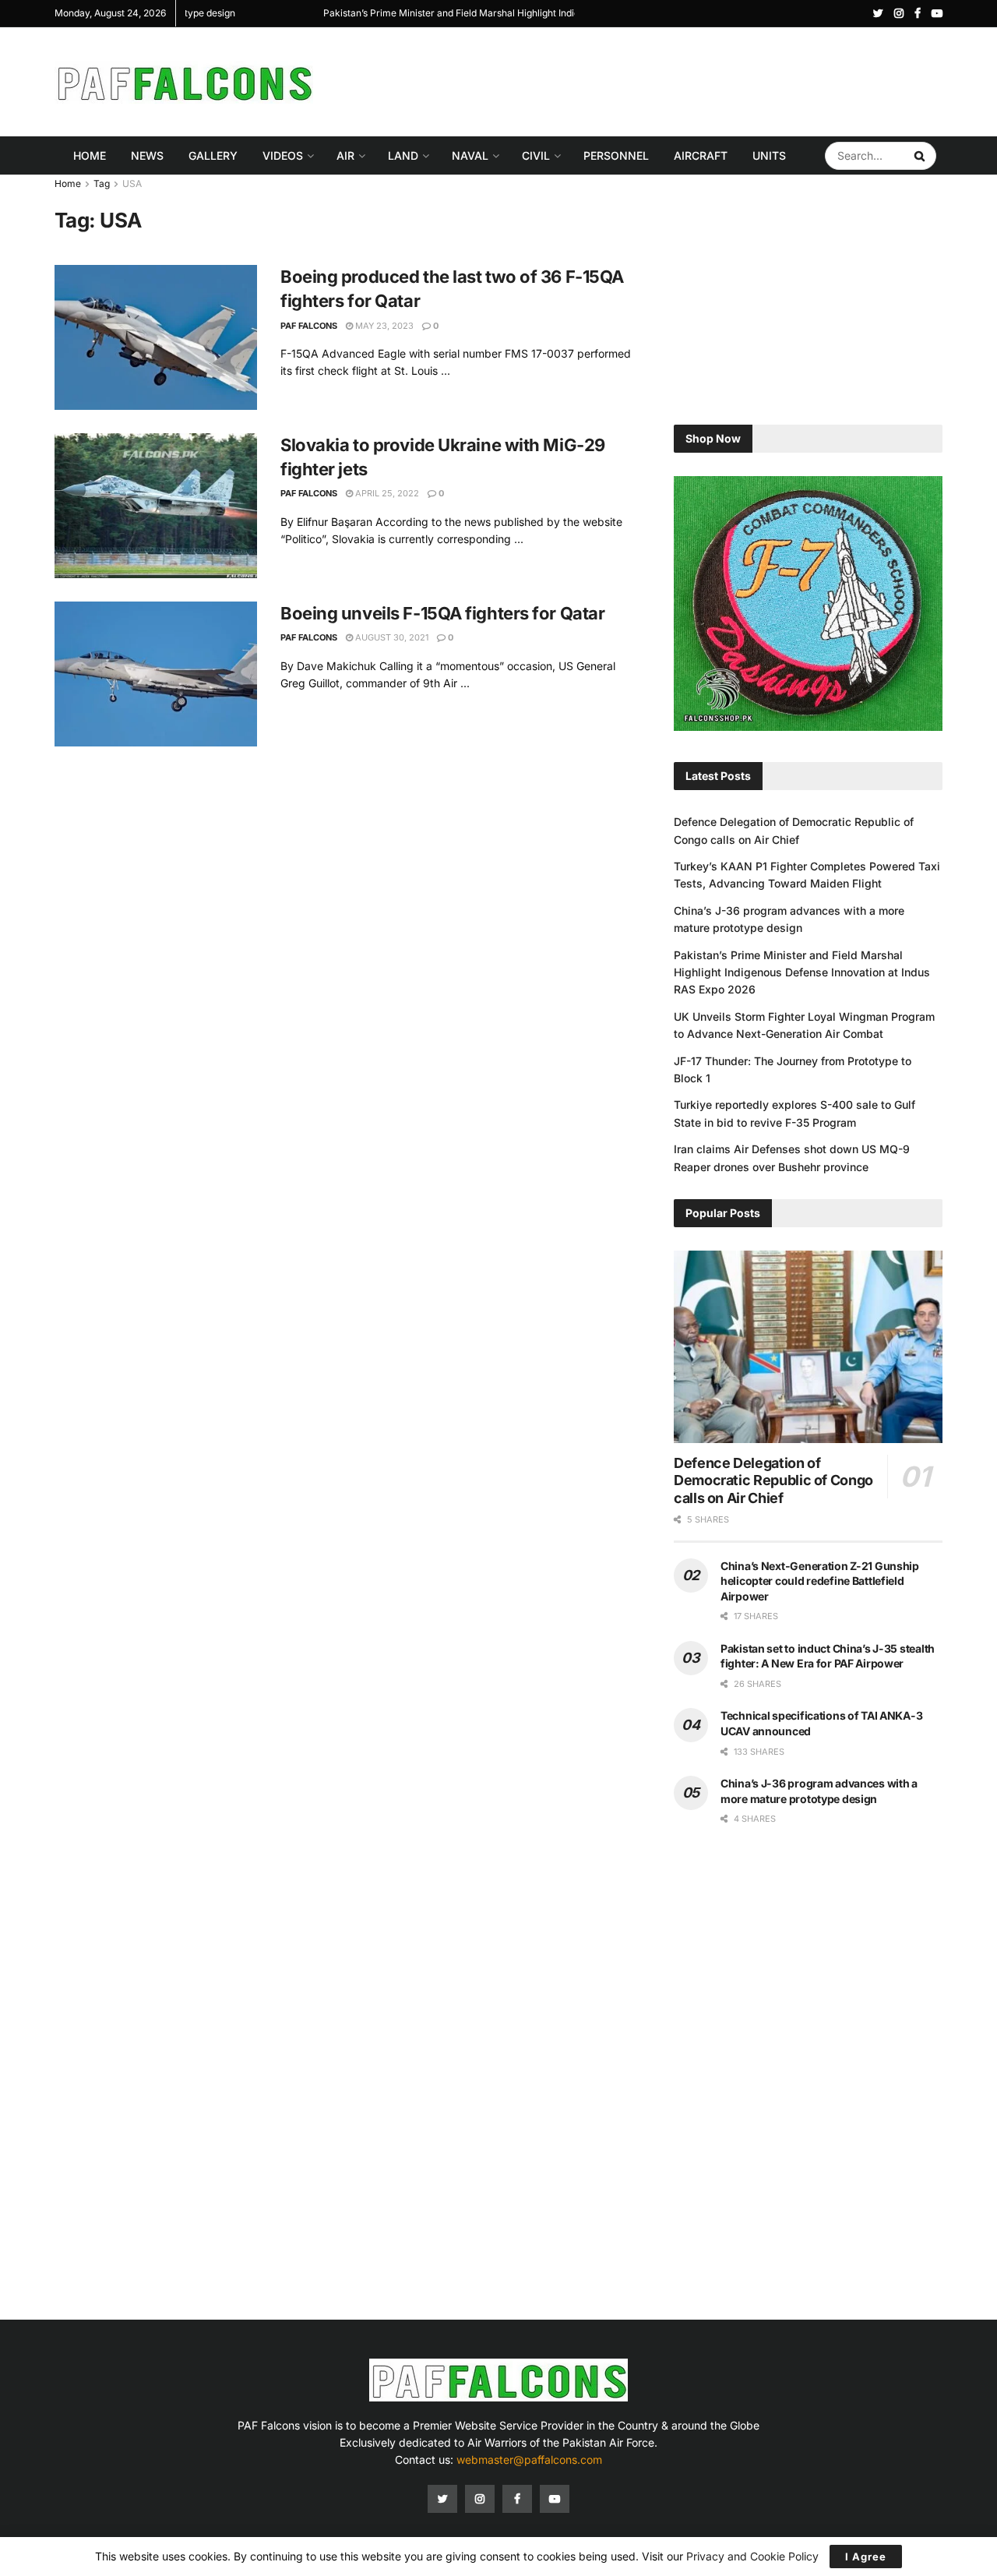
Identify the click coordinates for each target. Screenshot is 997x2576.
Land (403, 155)
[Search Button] (921, 156)
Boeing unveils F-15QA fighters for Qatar (442, 613)
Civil (536, 155)
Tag (102, 183)
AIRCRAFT (701, 155)
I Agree (866, 2557)
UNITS (769, 155)
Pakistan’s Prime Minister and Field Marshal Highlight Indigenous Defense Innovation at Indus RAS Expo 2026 (802, 972)
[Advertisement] (659, 79)
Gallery (213, 155)
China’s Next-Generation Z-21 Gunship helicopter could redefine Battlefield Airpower (820, 1581)
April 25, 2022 (386, 493)
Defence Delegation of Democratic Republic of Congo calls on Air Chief (773, 1480)
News (147, 155)
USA (132, 183)
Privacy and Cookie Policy (752, 2556)
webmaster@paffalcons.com (529, 2460)
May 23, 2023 (383, 326)
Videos (283, 155)
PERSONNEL (616, 155)
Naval (470, 155)
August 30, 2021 (391, 637)
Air (345, 155)
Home (90, 155)
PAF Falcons (309, 326)
